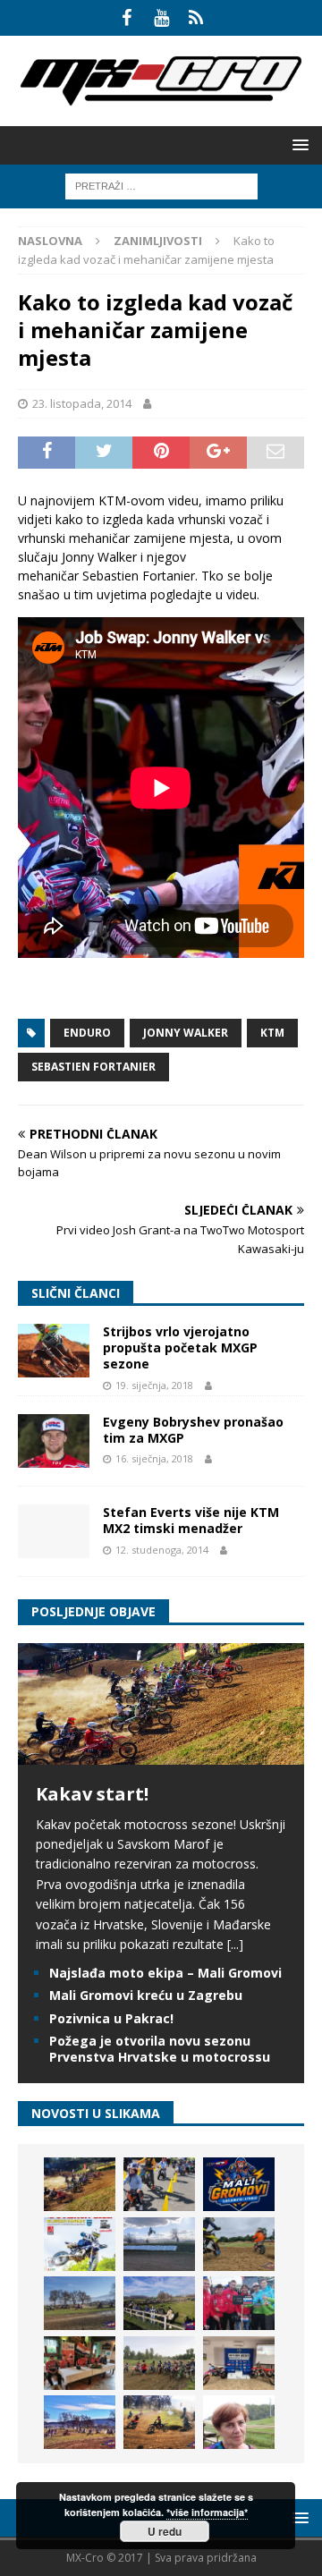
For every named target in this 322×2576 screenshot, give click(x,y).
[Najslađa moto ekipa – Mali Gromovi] (159, 2184)
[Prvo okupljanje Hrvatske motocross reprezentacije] (159, 2363)
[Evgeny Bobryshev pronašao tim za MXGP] (54, 1441)
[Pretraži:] (161, 185)
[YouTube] (161, 18)
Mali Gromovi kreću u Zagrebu (146, 1995)
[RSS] (196, 18)
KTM (272, 1033)
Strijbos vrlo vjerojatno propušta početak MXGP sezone (180, 1347)
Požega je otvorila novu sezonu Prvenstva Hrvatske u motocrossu (160, 2049)
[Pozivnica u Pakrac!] (80, 2244)
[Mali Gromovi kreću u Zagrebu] (239, 2184)
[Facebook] (127, 18)
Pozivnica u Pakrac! (111, 2018)
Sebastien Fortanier (93, 1067)
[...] (235, 1944)
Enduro (87, 1033)
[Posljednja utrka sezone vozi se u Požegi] (159, 2422)
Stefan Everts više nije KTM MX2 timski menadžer (191, 1520)
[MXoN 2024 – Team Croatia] (239, 2303)
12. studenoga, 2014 (162, 1550)
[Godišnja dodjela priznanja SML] (239, 2363)
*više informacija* (207, 2512)
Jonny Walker (186, 1033)
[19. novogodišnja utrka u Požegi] (159, 2303)
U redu (165, 2531)
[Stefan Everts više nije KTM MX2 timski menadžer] (54, 1531)
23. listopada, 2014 (82, 403)
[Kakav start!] (161, 1754)
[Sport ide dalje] (239, 2244)
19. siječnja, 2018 (154, 1385)
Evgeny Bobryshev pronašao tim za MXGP (193, 1430)
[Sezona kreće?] (80, 2303)
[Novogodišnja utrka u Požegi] (80, 2422)
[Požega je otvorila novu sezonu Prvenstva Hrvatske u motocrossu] (159, 2244)
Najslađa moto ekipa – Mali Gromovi (165, 1973)
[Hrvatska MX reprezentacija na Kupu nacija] (80, 2363)
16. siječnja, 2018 (154, 1458)
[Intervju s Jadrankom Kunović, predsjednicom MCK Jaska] (239, 2422)
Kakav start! (92, 1794)
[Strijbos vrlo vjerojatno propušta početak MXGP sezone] (54, 1351)
